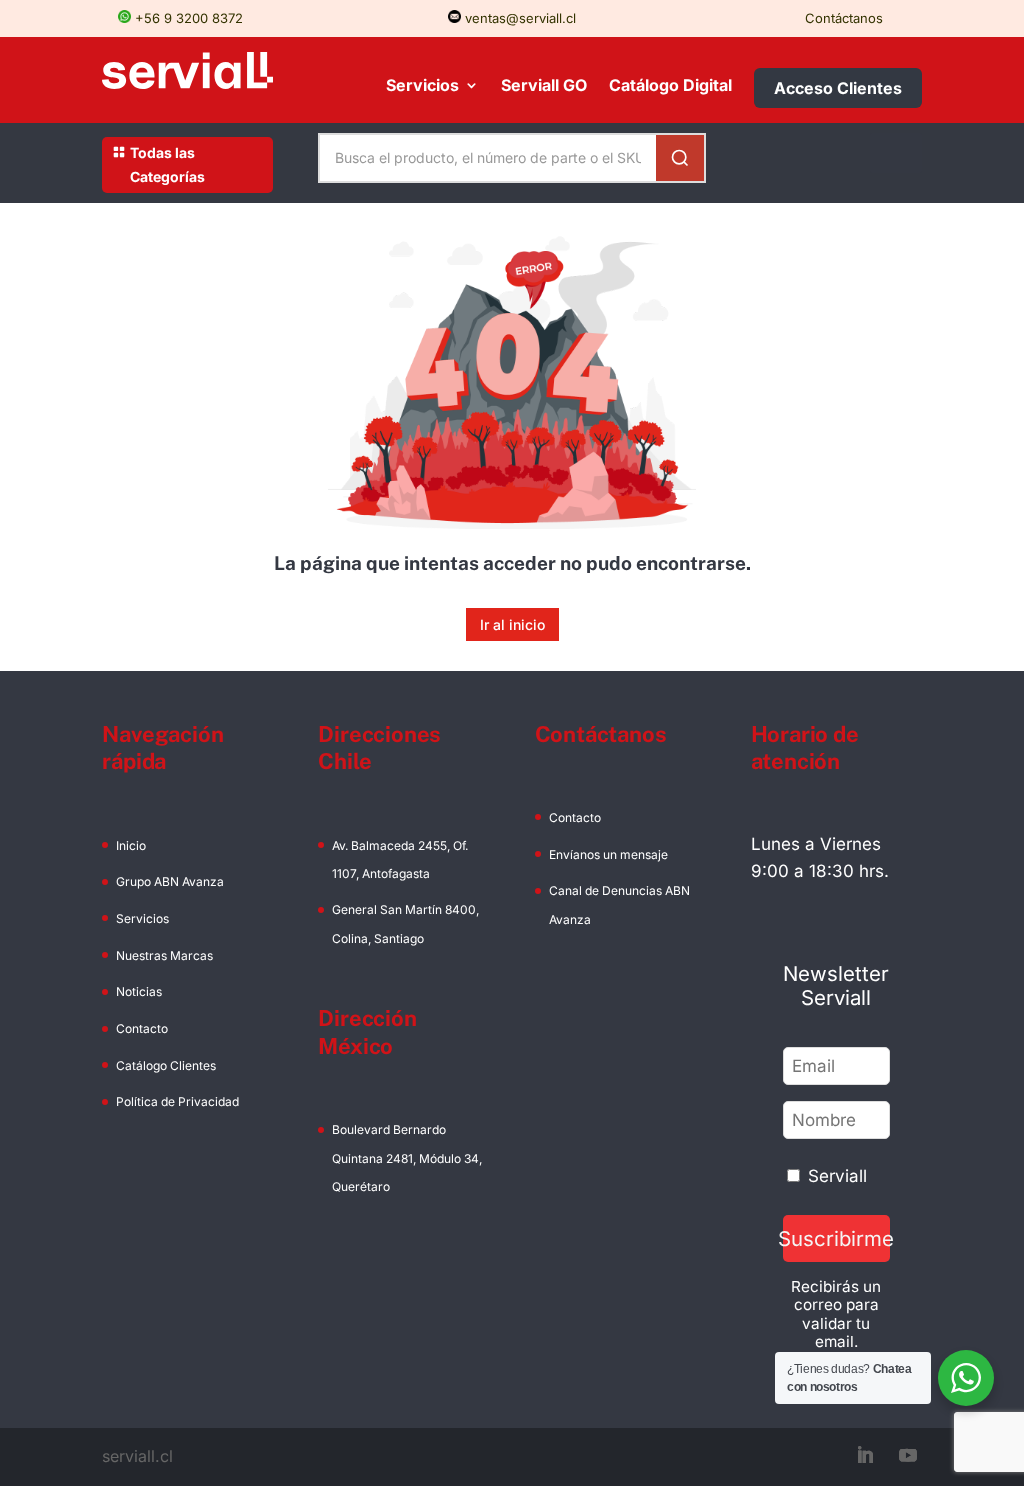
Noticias (139, 991)
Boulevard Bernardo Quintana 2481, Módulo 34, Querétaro (407, 1157)
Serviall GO (544, 86)
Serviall (837, 1176)
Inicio (131, 845)
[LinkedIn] (865, 1456)
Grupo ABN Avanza (170, 881)
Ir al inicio (512, 624)
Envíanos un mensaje (608, 854)
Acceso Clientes (838, 88)
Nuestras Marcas (164, 955)
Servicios (422, 86)
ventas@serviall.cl (518, 18)
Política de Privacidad (177, 1101)
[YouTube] (908, 1456)
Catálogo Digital (670, 86)
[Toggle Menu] (896, 153)
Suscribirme (836, 1238)
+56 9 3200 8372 (187, 18)
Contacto (142, 1028)
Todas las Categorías (167, 164)
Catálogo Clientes (166, 1065)
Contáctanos (844, 18)
